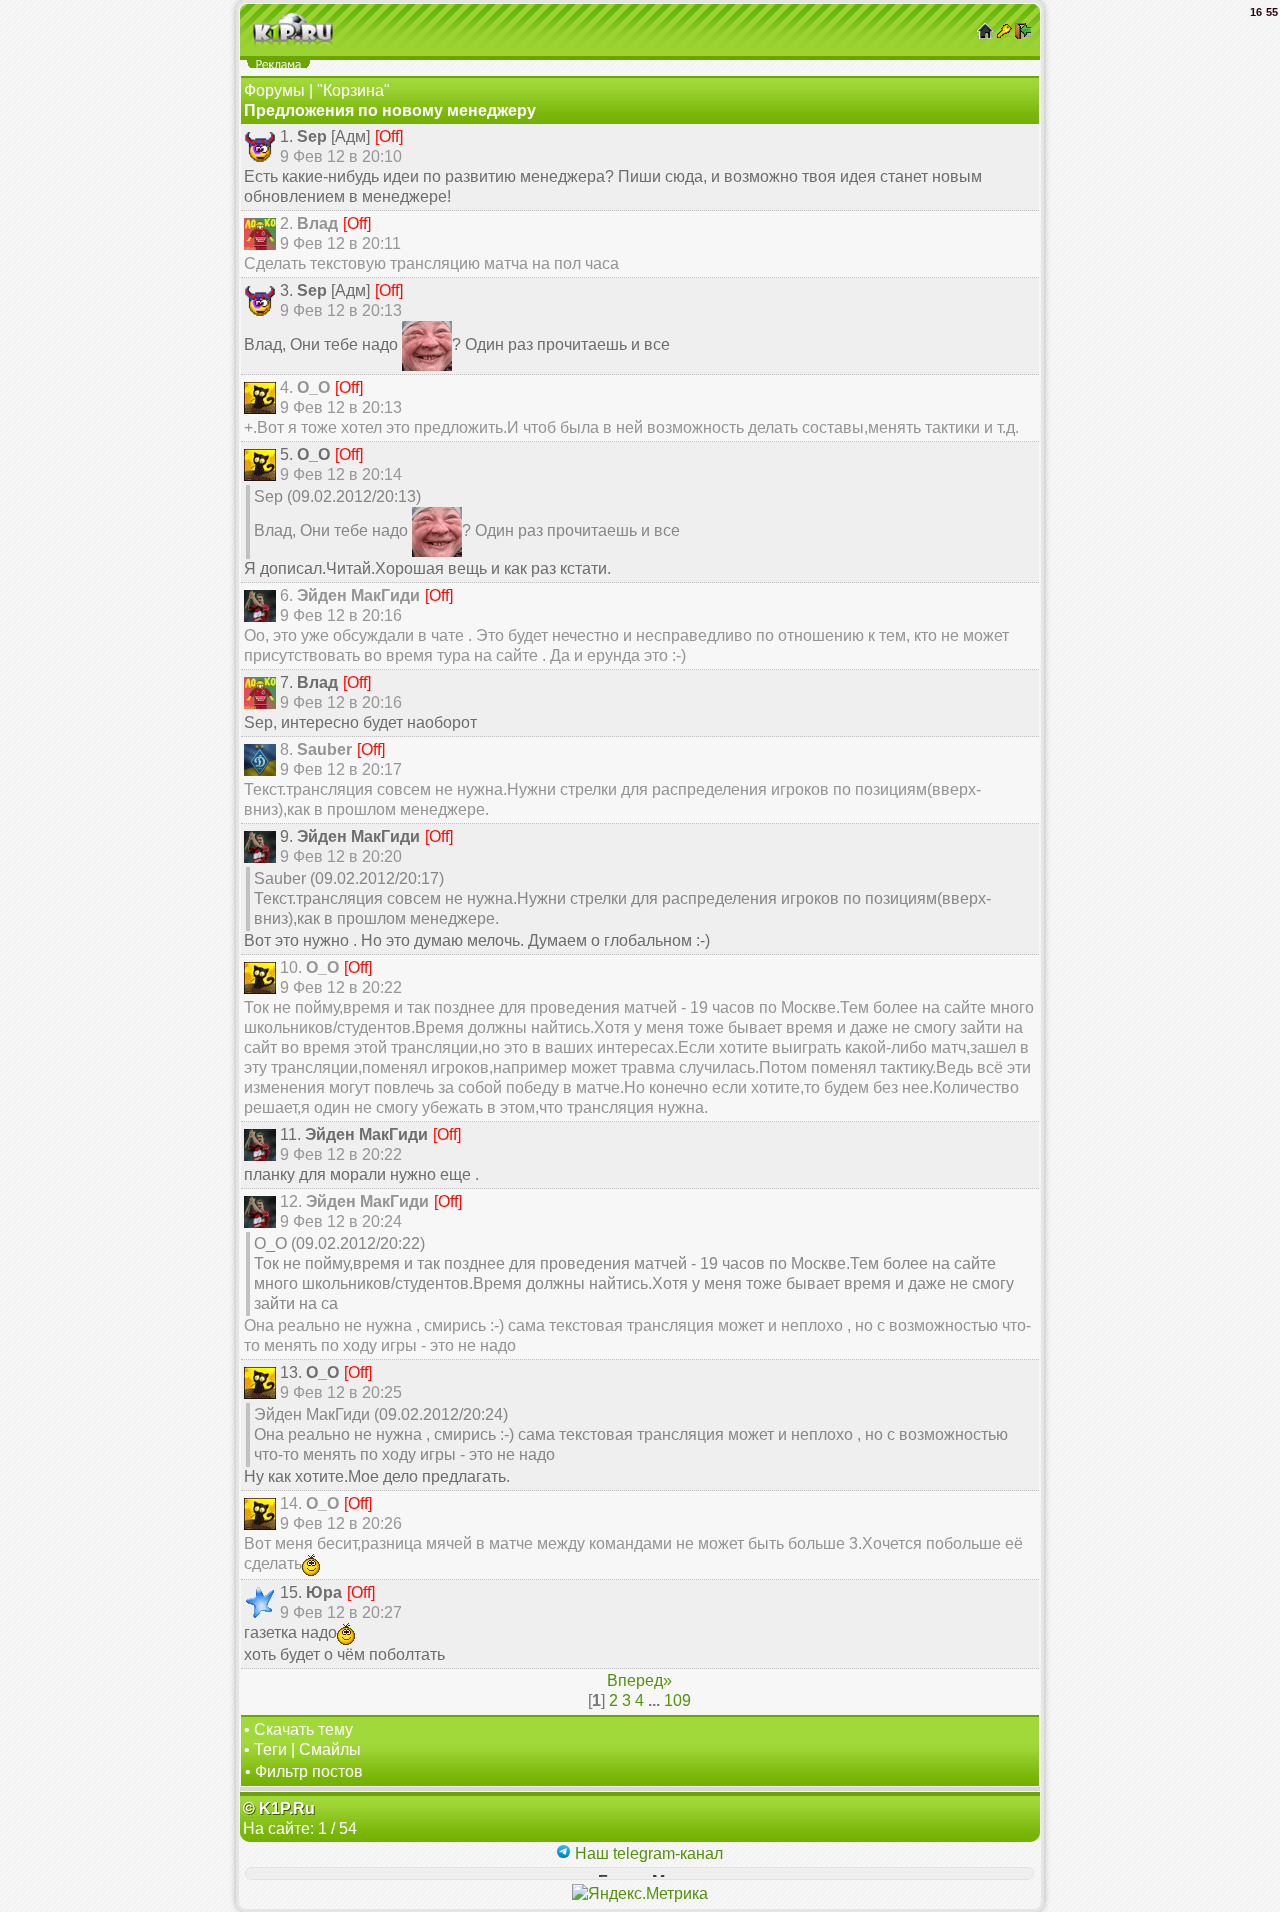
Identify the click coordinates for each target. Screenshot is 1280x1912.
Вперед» (639, 1680)
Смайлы (330, 1749)
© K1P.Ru (279, 1808)
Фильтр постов (309, 1771)
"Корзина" (353, 90)
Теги (270, 1749)
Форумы (274, 90)
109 (677, 1700)
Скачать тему (303, 1729)
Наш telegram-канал (647, 1853)
